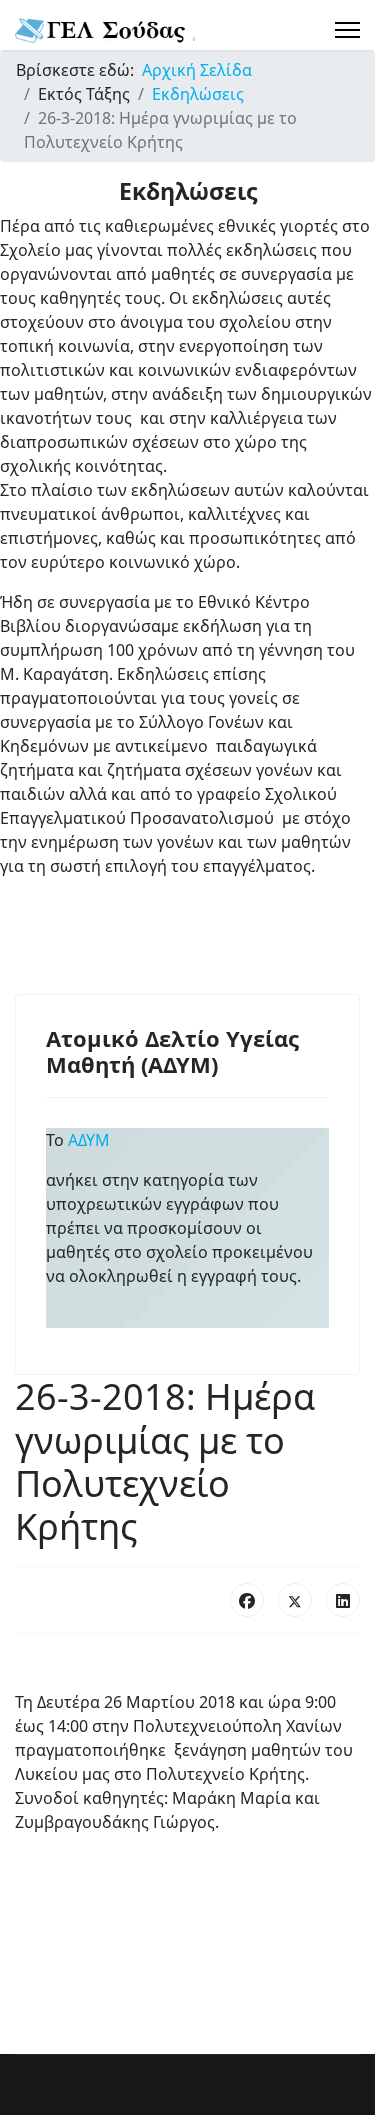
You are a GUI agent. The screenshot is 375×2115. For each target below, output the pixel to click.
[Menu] (347, 30)
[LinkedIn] (343, 1600)
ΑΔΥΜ (93, 1140)
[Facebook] (247, 1600)
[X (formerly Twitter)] (295, 1600)
